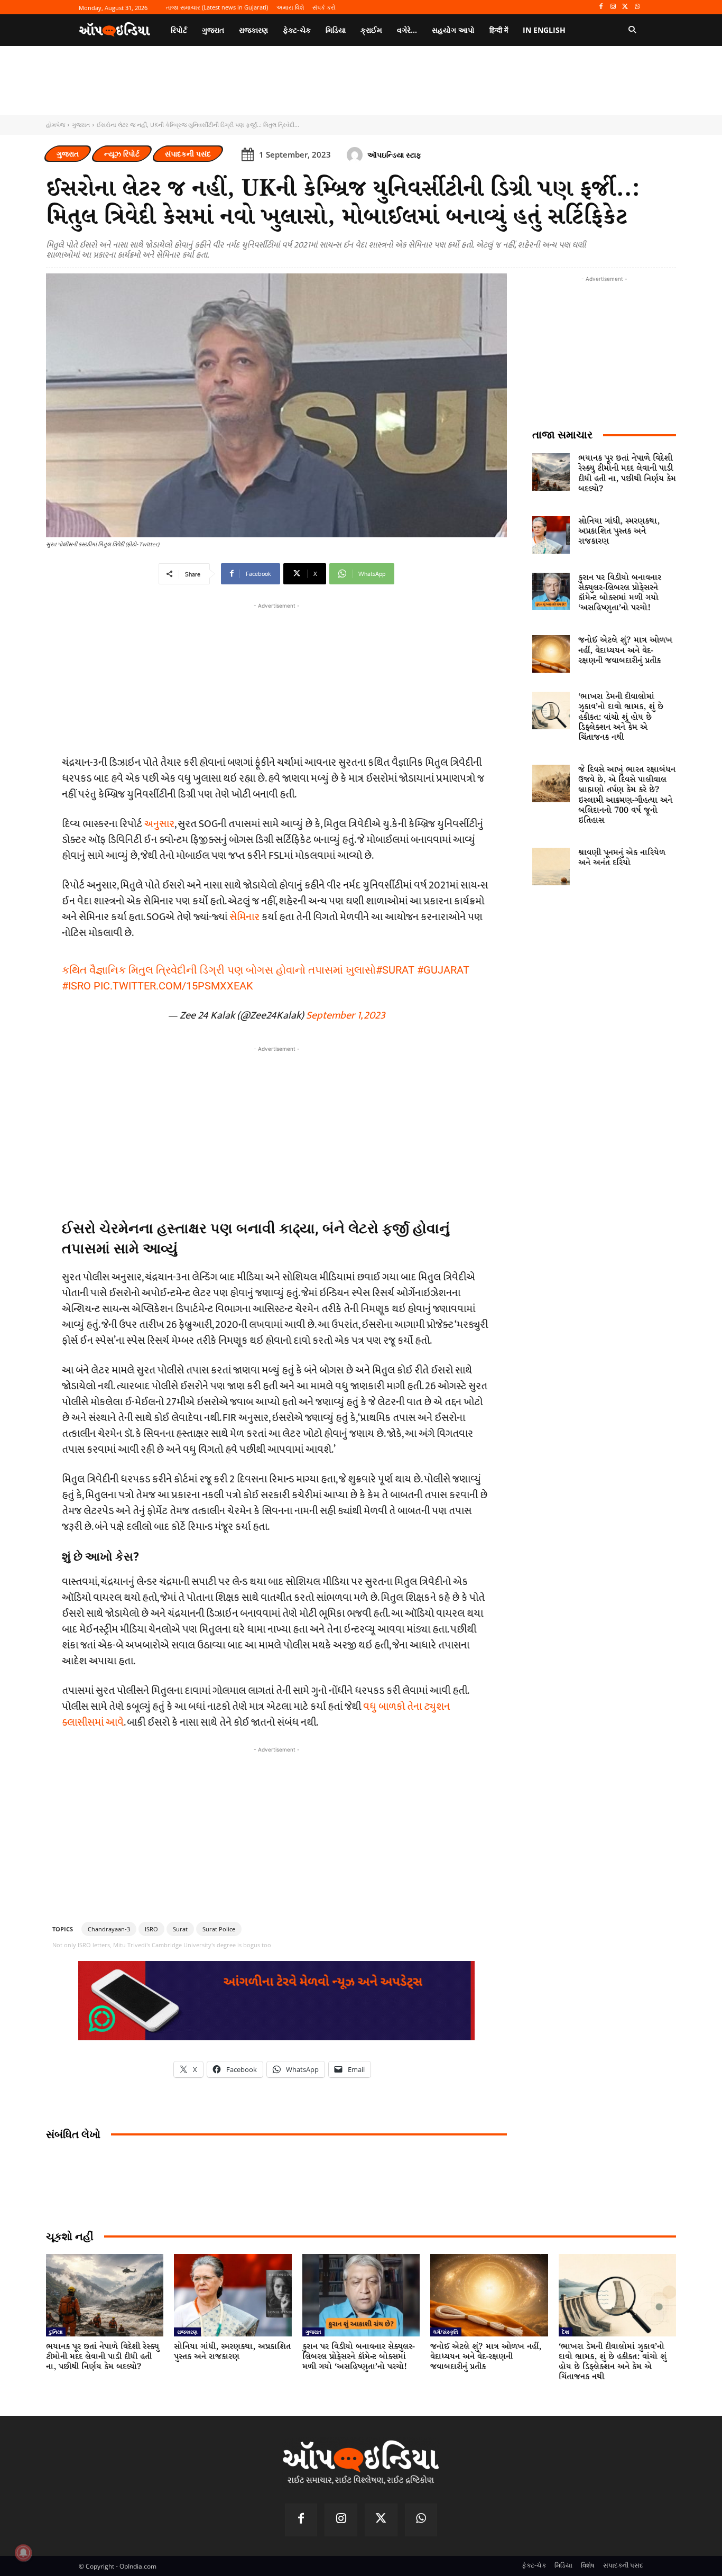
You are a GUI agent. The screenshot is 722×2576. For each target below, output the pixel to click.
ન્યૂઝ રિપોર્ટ (122, 154)
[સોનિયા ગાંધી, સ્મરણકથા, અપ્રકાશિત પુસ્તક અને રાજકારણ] (551, 535)
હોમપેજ (55, 125)
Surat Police (219, 1929)
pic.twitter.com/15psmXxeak (173, 986)
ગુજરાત (81, 125)
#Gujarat (443, 970)
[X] (625, 7)
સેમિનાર (244, 917)
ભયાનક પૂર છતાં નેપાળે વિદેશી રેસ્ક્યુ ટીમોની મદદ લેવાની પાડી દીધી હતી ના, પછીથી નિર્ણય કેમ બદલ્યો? (627, 474)
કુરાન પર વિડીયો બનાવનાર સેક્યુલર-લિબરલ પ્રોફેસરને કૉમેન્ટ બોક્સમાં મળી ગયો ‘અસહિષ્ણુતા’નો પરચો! (620, 593)
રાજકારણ (187, 2332)
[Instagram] (613, 7)
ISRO (151, 1929)
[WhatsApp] (637, 7)
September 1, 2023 (346, 1015)
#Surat (395, 970)
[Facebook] (601, 7)
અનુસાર (159, 824)
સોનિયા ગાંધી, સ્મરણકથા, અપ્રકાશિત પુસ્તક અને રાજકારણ (619, 531)
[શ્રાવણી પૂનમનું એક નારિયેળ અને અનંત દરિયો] (551, 867)
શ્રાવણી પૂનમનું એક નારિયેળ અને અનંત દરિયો (622, 858)
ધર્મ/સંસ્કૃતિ (446, 2332)
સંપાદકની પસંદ (188, 154)
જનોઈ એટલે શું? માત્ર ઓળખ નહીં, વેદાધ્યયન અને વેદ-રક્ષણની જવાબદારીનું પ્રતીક (625, 650)
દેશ (566, 2332)
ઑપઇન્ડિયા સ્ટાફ (394, 155)
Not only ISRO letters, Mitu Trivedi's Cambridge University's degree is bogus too (162, 1945)
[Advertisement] (276, 1129)
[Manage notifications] (23, 2553)
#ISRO (76, 986)
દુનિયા (56, 2332)
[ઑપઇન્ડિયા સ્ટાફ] (356, 155)
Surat (180, 1929)
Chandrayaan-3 (109, 1929)
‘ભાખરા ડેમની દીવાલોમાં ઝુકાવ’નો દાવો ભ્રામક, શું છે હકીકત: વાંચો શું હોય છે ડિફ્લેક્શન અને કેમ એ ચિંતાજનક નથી (621, 717)
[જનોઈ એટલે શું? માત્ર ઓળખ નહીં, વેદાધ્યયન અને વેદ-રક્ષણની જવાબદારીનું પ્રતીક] (551, 654)
